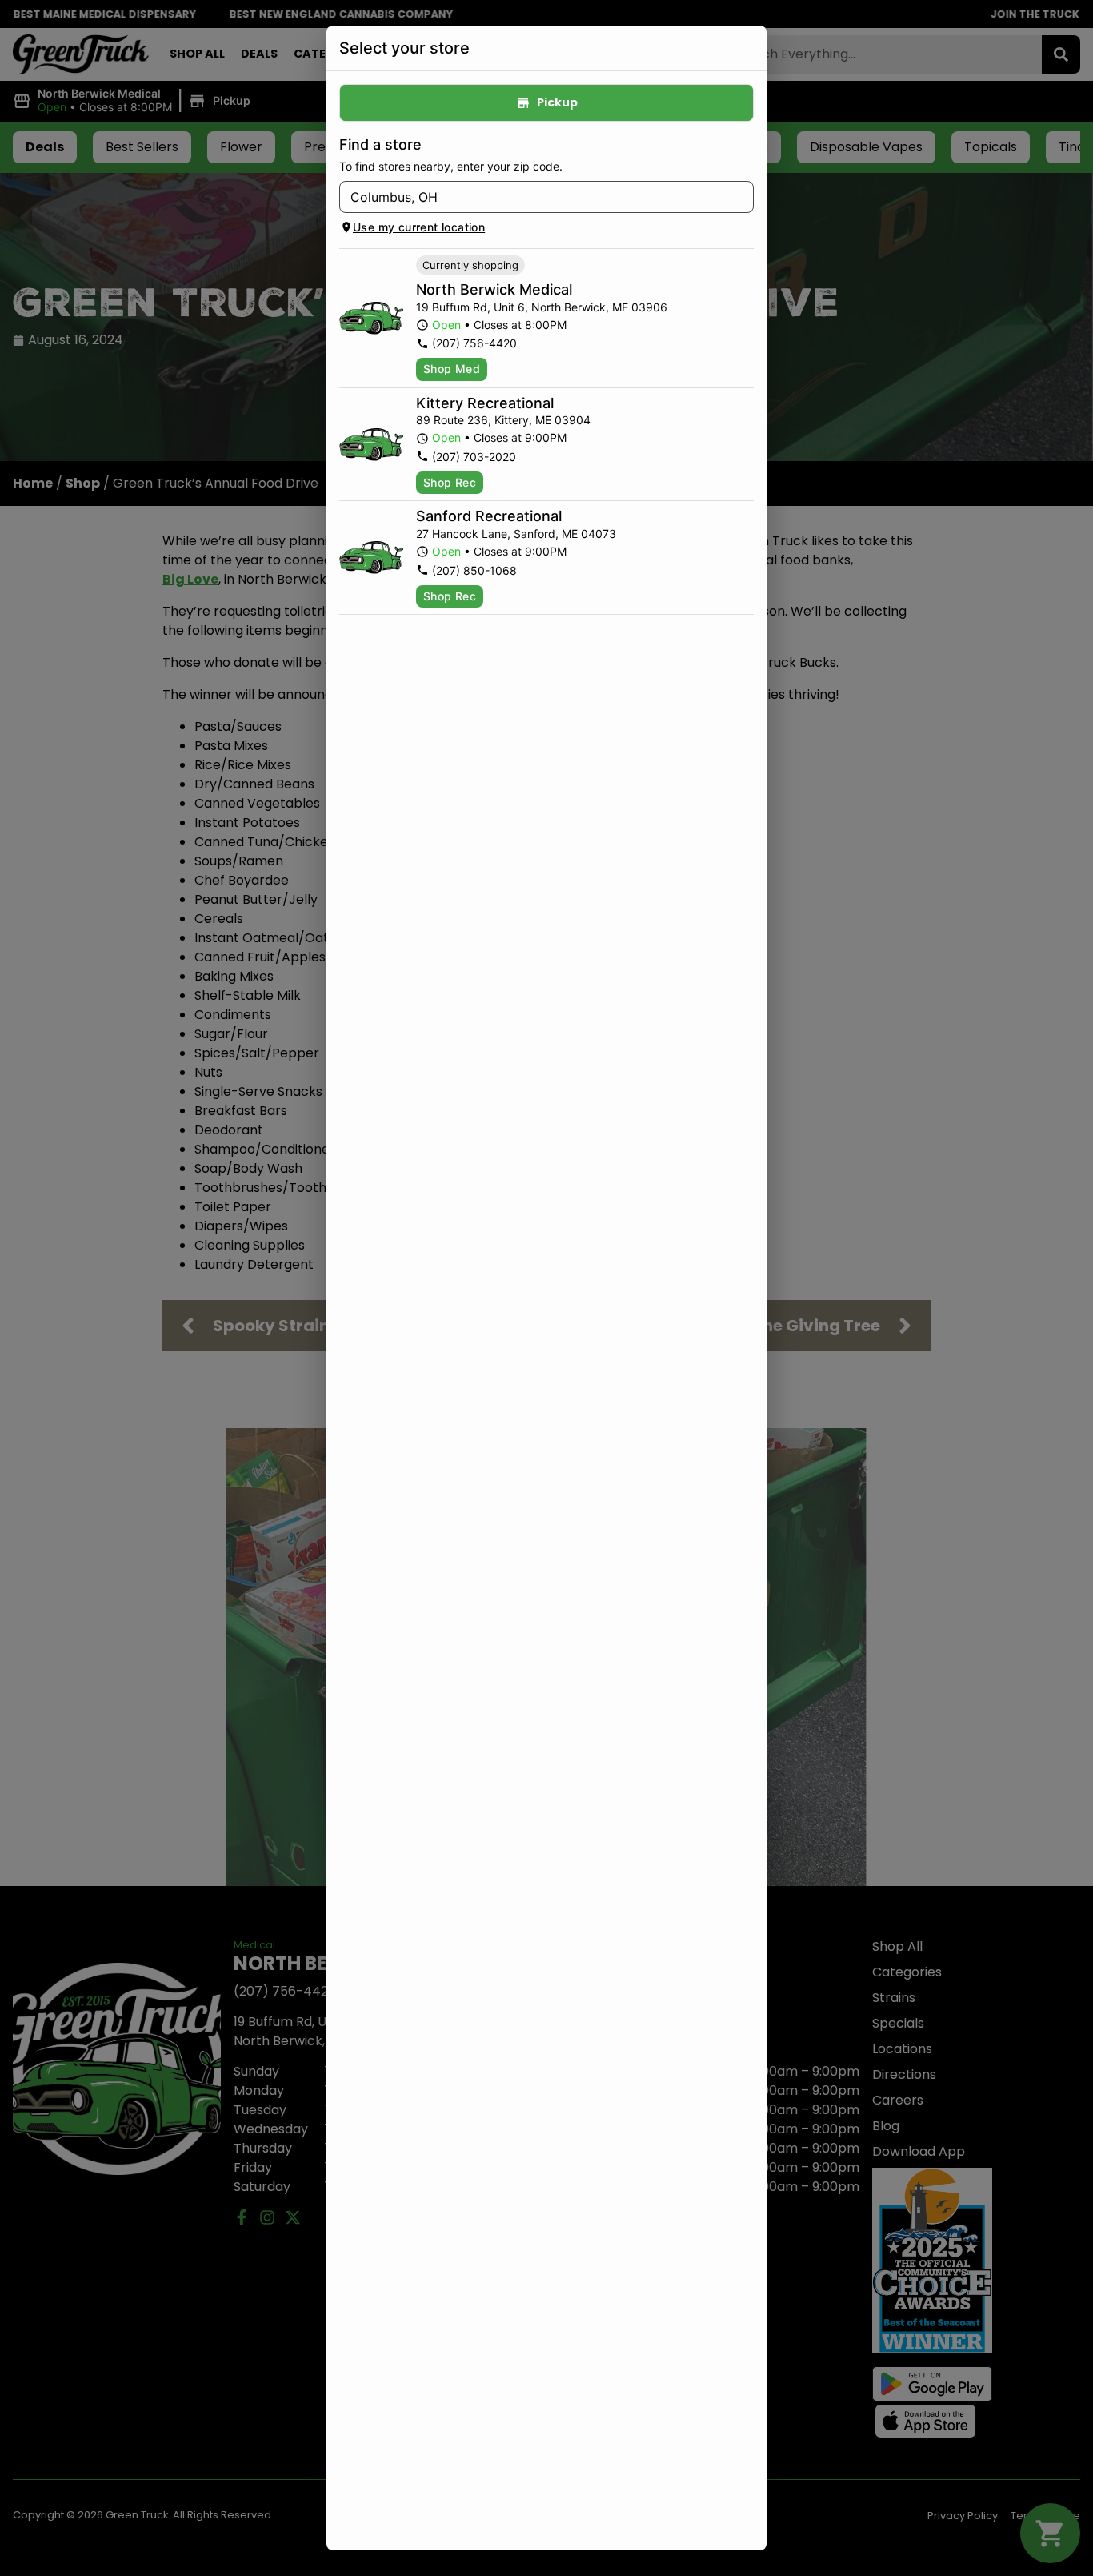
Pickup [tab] (557, 102)
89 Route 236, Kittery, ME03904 (503, 420)
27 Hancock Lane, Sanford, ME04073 (516, 534)
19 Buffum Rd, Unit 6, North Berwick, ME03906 (542, 307)
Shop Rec (450, 482)
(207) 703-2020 (474, 457)
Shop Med (452, 369)
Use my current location (419, 227)
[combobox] (533, 197)
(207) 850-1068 (474, 570)
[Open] (742, 198)
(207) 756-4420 (474, 343)
